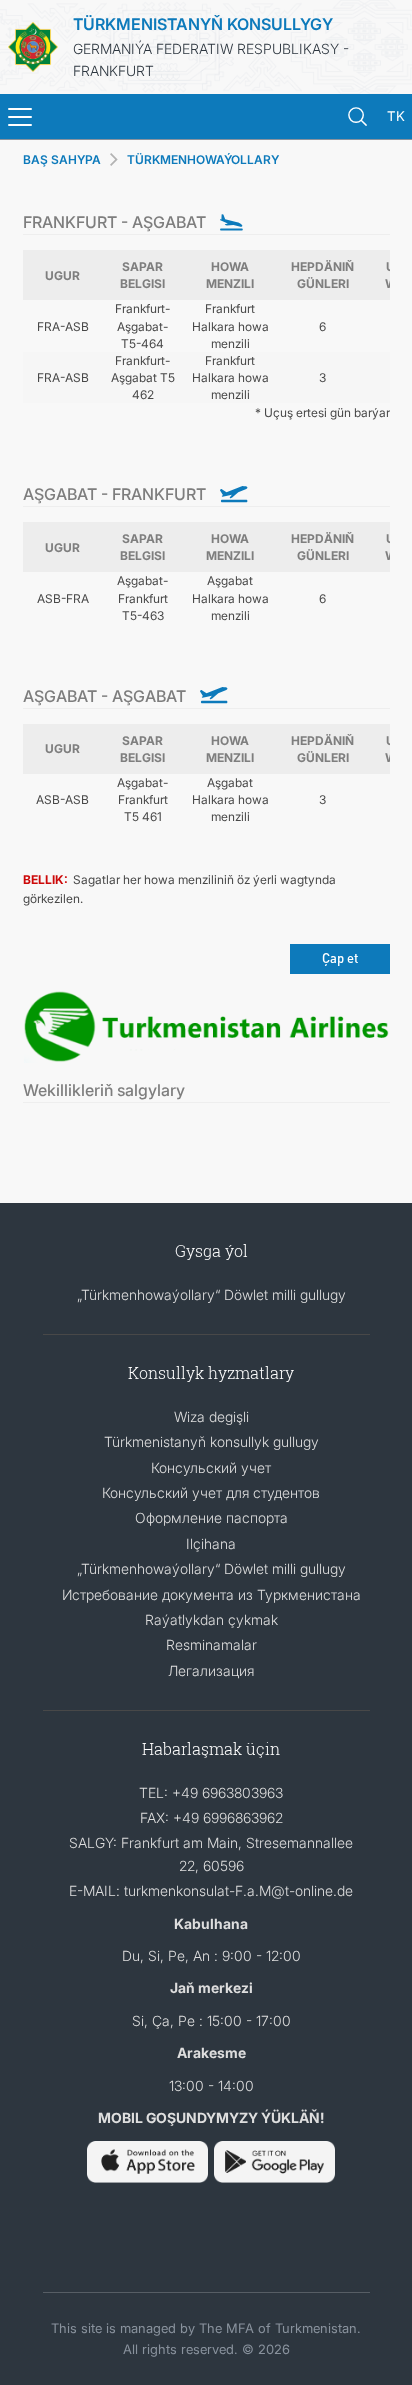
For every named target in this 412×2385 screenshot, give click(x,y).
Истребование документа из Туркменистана (211, 1594)
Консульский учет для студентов (211, 1492)
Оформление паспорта (211, 1517)
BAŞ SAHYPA (62, 159)
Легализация (211, 1670)
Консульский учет (211, 1467)
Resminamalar (211, 1644)
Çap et (340, 957)
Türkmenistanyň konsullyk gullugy (211, 1441)
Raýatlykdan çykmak (211, 1619)
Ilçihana (211, 1543)
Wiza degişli (211, 1416)
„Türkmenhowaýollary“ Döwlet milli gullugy (211, 1294)
